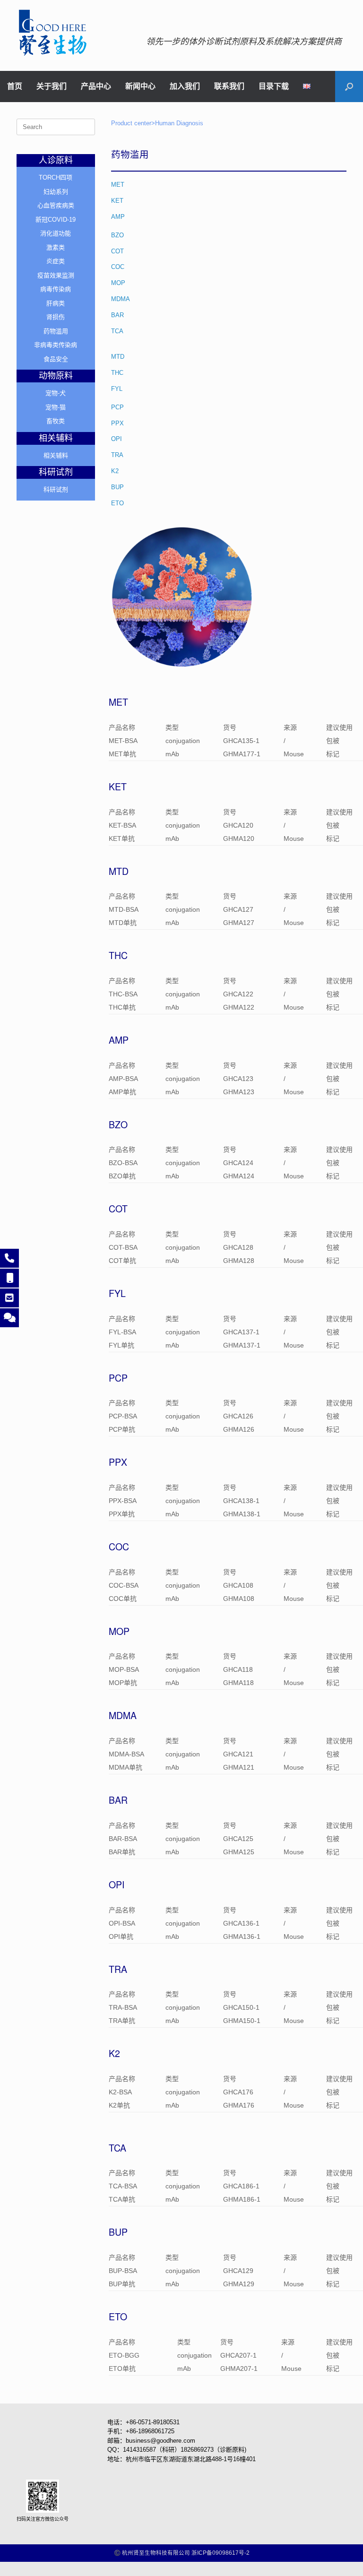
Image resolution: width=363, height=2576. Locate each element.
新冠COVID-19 (56, 220)
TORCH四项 (56, 177)
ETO (117, 503)
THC (117, 373)
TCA (117, 331)
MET (118, 185)
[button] (349, 86)
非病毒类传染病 (56, 345)
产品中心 (96, 86)
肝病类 (56, 303)
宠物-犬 (56, 393)
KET (117, 201)
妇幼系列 (56, 192)
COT (117, 251)
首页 (15, 86)
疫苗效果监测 (56, 275)
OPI (117, 439)
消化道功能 (56, 233)
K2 (115, 471)
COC (118, 267)
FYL (117, 389)
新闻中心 (140, 86)
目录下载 (274, 86)
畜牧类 (56, 421)
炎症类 (56, 261)
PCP (117, 407)
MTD (118, 357)
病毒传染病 (56, 289)
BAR (117, 315)
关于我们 (52, 86)
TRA (117, 455)
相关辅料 (56, 455)
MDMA (121, 299)
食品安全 (56, 359)
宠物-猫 (56, 407)
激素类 (56, 247)
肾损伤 (56, 317)
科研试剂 (56, 489)
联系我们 (229, 86)
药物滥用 (56, 331)
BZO (117, 235)
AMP (118, 217)
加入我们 (185, 86)
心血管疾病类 (56, 205)
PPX (117, 423)
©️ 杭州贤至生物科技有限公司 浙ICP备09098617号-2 (182, 2553)
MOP (118, 283)
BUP (117, 487)
